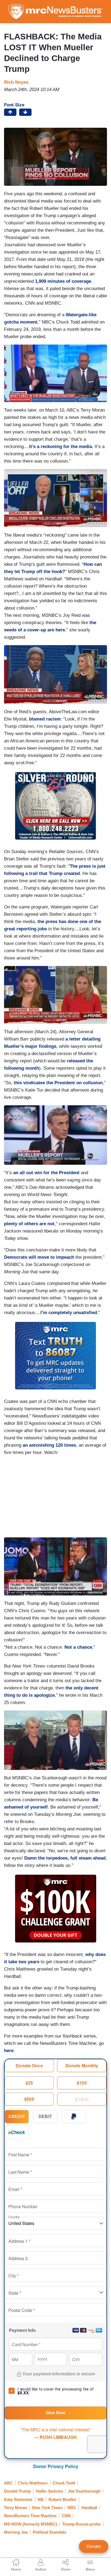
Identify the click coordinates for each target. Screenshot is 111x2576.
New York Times (47, 2508)
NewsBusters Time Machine (30, 2516)
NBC (72, 2508)
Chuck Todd (64, 2483)
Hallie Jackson (49, 2491)
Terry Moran (15, 2508)
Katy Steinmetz (18, 2499)
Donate (94, 2546)
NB (41, 2499)
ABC (8, 2483)
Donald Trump (17, 2491)
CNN (66, 2516)
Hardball (89, 2508)
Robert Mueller (63, 2499)
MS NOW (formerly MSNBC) (31, 2524)
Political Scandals (50, 2532)
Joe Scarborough (84, 2491)
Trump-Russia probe (81, 2524)
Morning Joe (16, 2532)
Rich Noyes (16, 82)
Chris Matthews (33, 2483)
